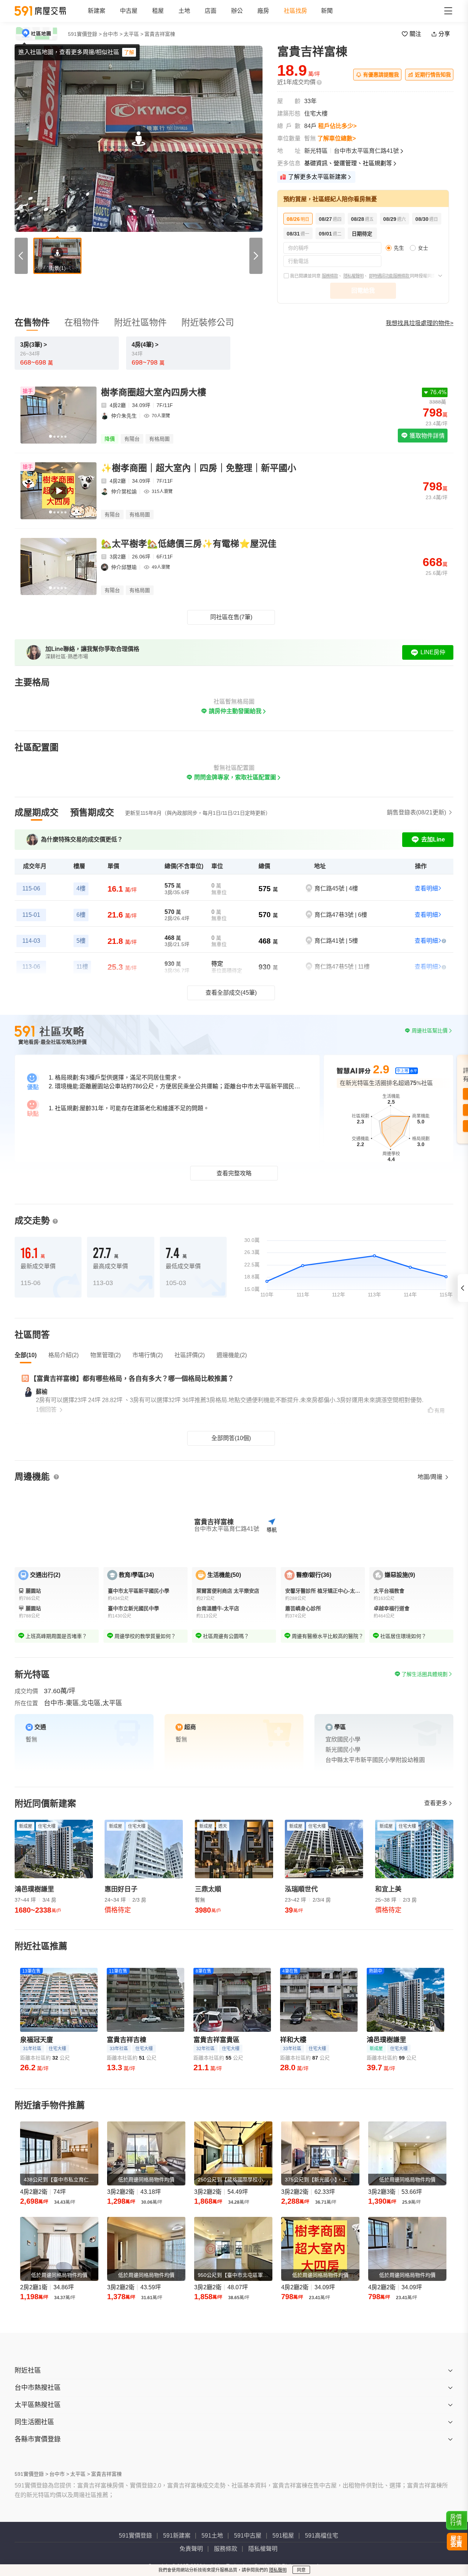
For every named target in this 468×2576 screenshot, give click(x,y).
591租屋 (283, 2536)
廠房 (263, 11)
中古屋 (129, 11)
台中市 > (113, 34)
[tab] (37, 813)
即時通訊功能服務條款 (389, 276)
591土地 (212, 2536)
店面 (211, 11)
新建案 (97, 11)
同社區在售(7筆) (231, 617)
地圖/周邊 (431, 1477)
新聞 (327, 11)
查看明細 (426, 888)
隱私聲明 (278, 2570)
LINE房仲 (433, 652)
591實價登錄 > (85, 34)
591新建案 (177, 2536)
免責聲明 (191, 2549)
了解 (129, 52)
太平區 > (133, 34)
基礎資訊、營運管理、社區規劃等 (348, 163)
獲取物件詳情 (426, 436)
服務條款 (330, 276)
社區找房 (295, 11)
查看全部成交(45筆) (231, 993)
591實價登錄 (135, 2536)
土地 (184, 11)
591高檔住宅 (322, 2536)
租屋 (158, 11)
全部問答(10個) (231, 1438)
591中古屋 (248, 2536)
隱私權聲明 (353, 276)
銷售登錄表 (416, 812)
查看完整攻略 (234, 1173)
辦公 (237, 11)
